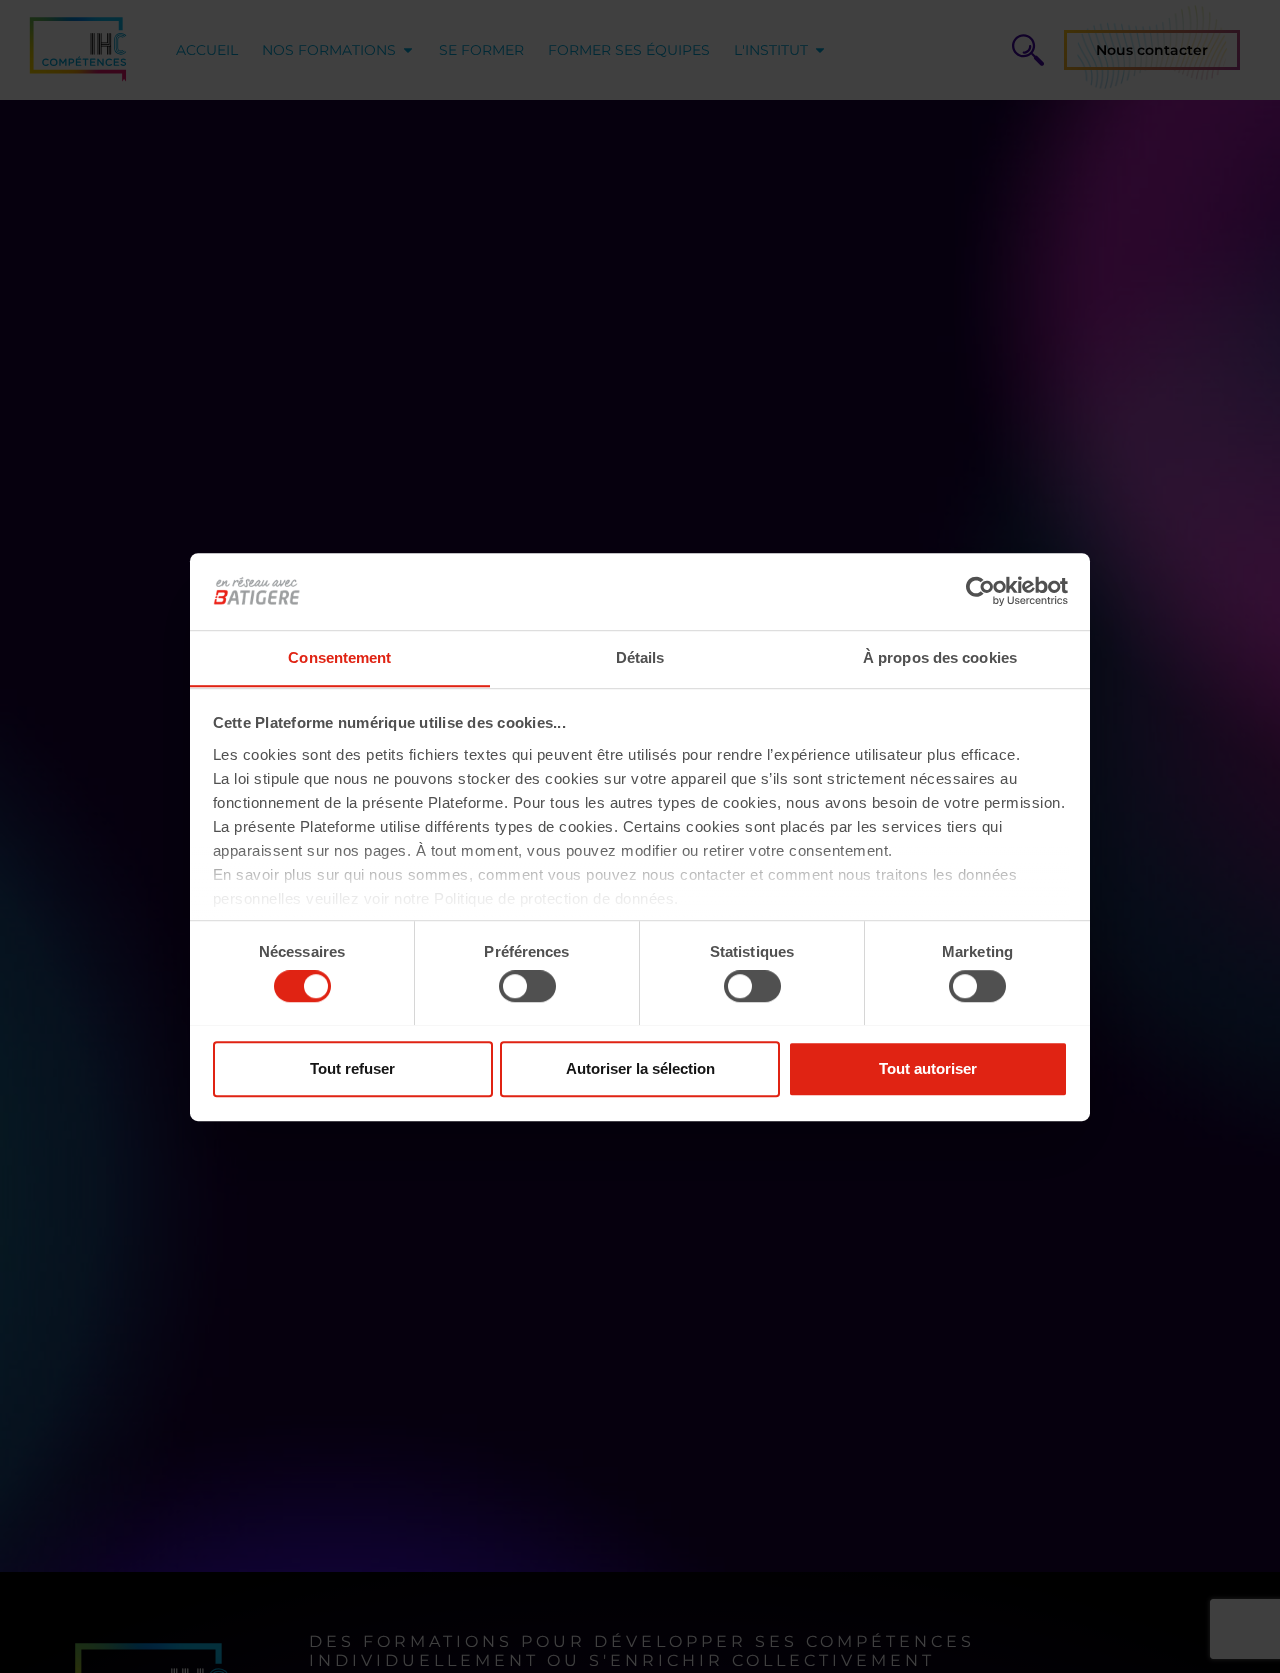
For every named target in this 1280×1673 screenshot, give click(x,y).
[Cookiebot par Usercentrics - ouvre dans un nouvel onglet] (980, 591)
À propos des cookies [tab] (940, 657)
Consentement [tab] (339, 657)
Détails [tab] (640, 657)
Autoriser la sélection (640, 1067)
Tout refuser (352, 1067)
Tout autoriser (928, 1067)
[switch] (527, 986)
